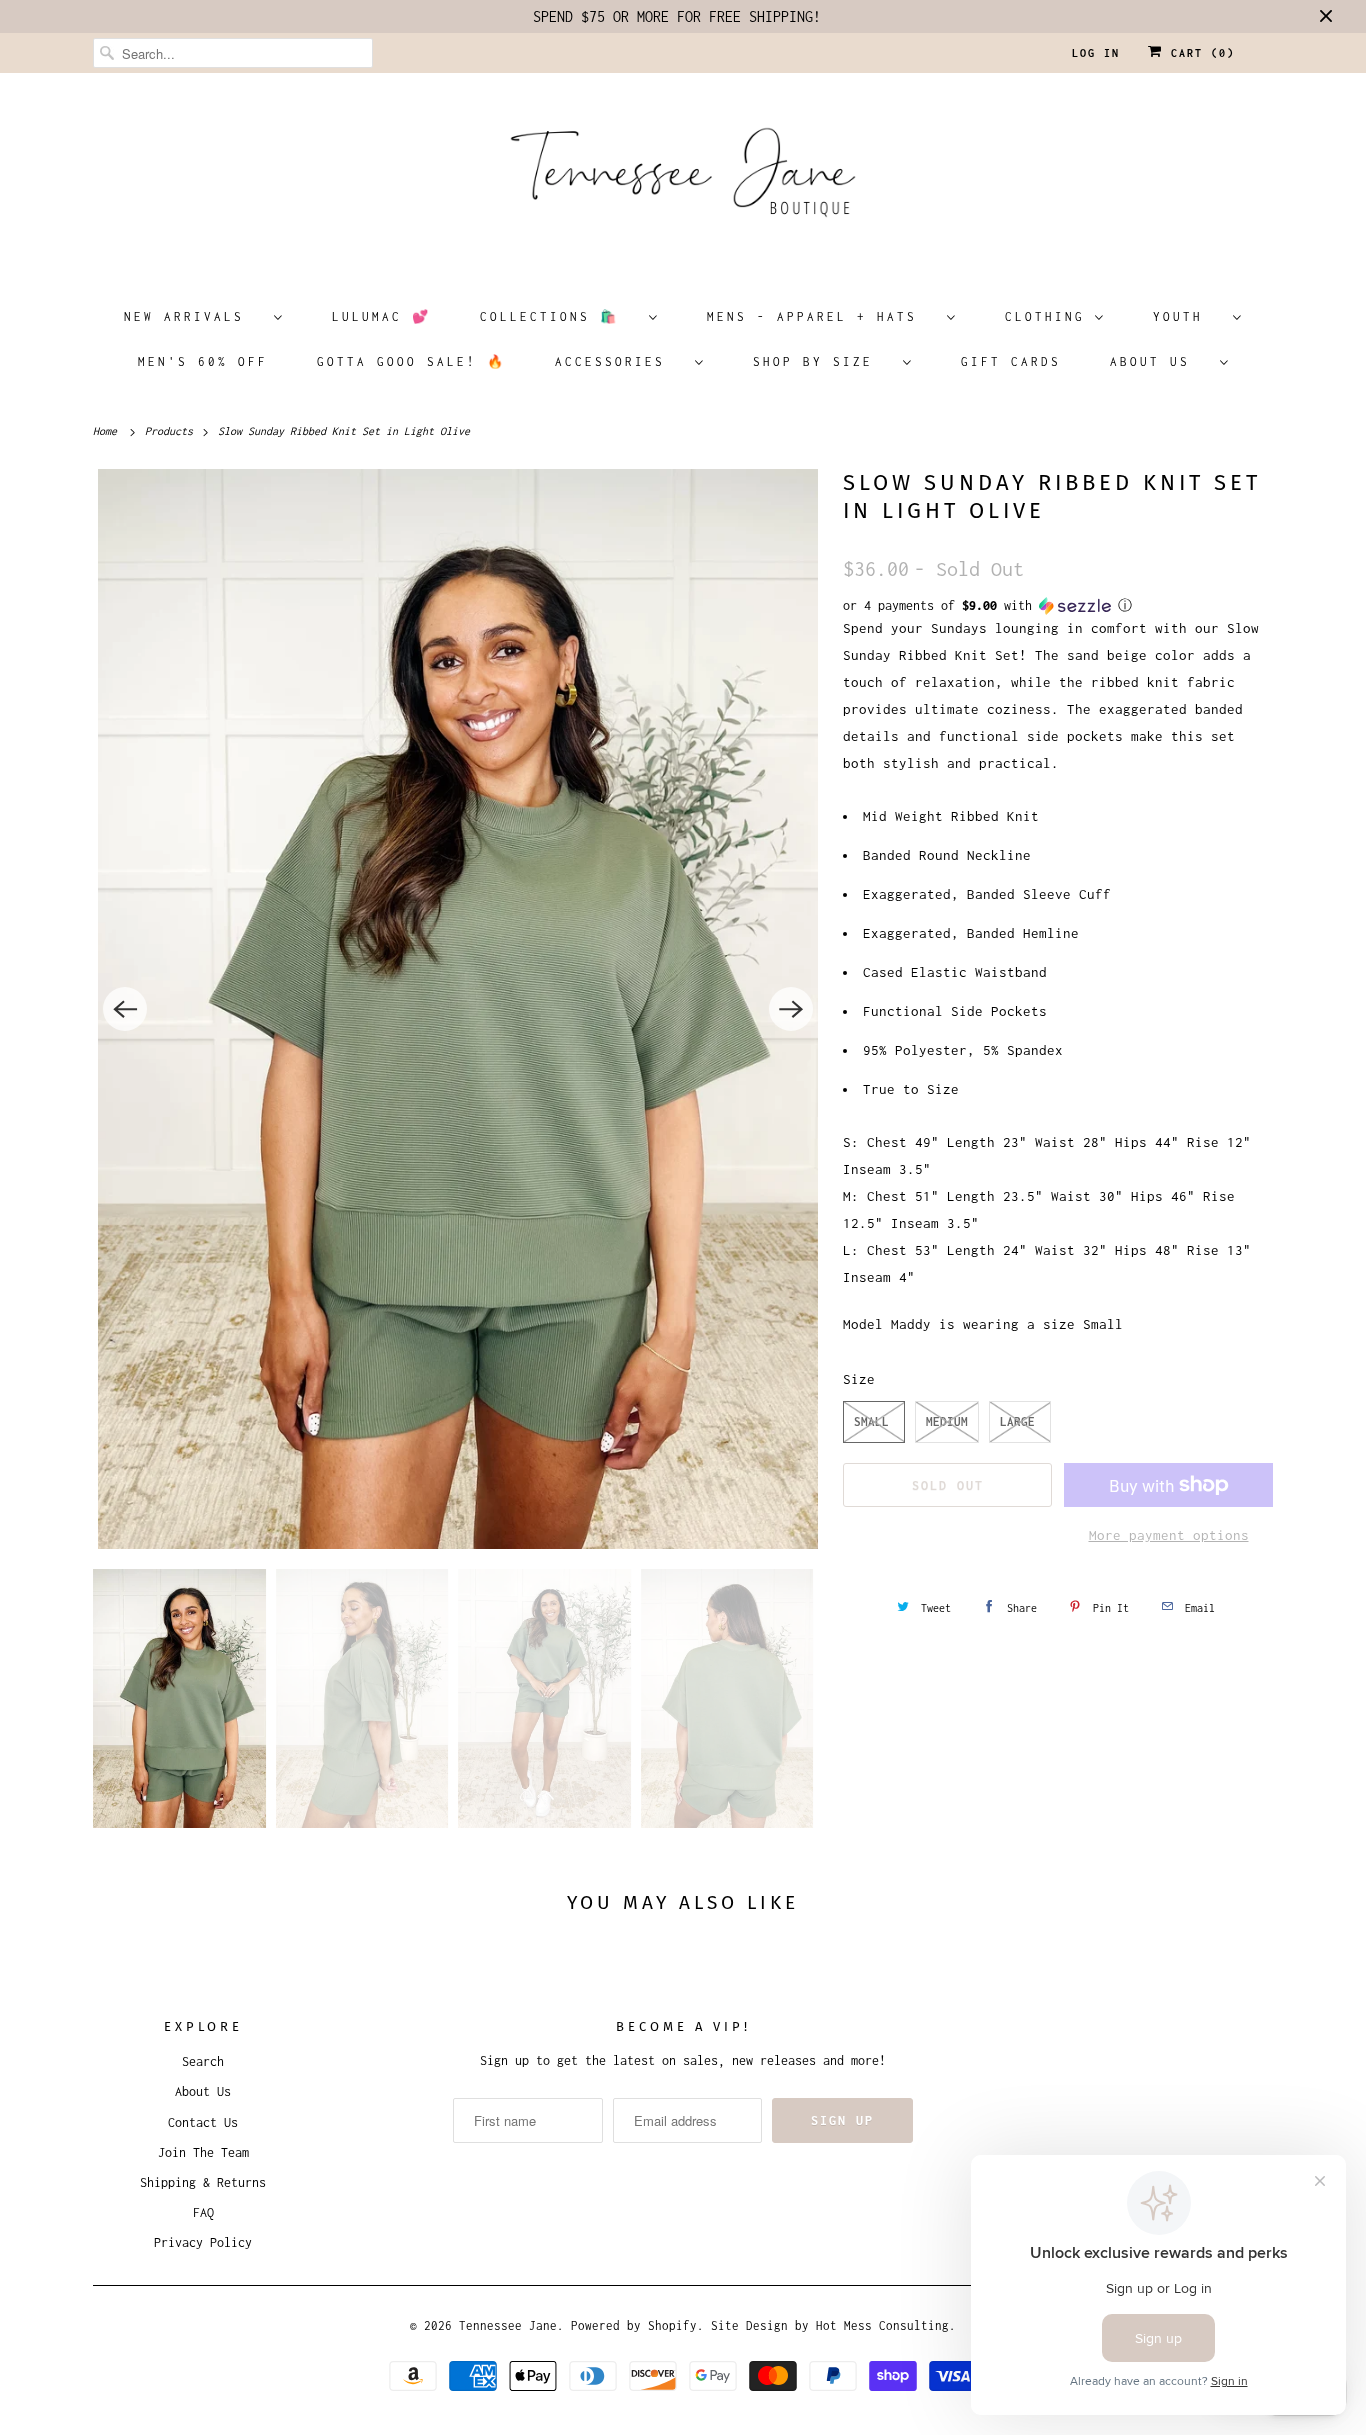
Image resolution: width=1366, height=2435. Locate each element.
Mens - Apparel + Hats (822, 316)
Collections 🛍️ (559, 316)
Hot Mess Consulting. (886, 2325)
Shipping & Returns (203, 2182)
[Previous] (125, 1009)
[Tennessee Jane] (683, 179)
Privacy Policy (203, 2242)
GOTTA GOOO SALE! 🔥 (411, 361)
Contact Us (203, 2122)
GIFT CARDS (1011, 361)
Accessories (620, 361)
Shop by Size (823, 361)
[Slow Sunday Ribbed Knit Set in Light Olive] (458, 1009)
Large (1017, 1421)
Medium (947, 1421)
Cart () (1199, 53)
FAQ (203, 2212)
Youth (1188, 316)
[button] (1058, 606)
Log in (1096, 53)
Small (871, 1421)
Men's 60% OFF (203, 361)
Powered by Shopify (634, 2325)
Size (859, 1379)
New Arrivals (194, 316)
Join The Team (203, 2152)
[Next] (791, 1009)
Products (172, 431)
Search (203, 2061)
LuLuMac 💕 (381, 316)
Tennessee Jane (508, 2325)
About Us (1160, 361)
